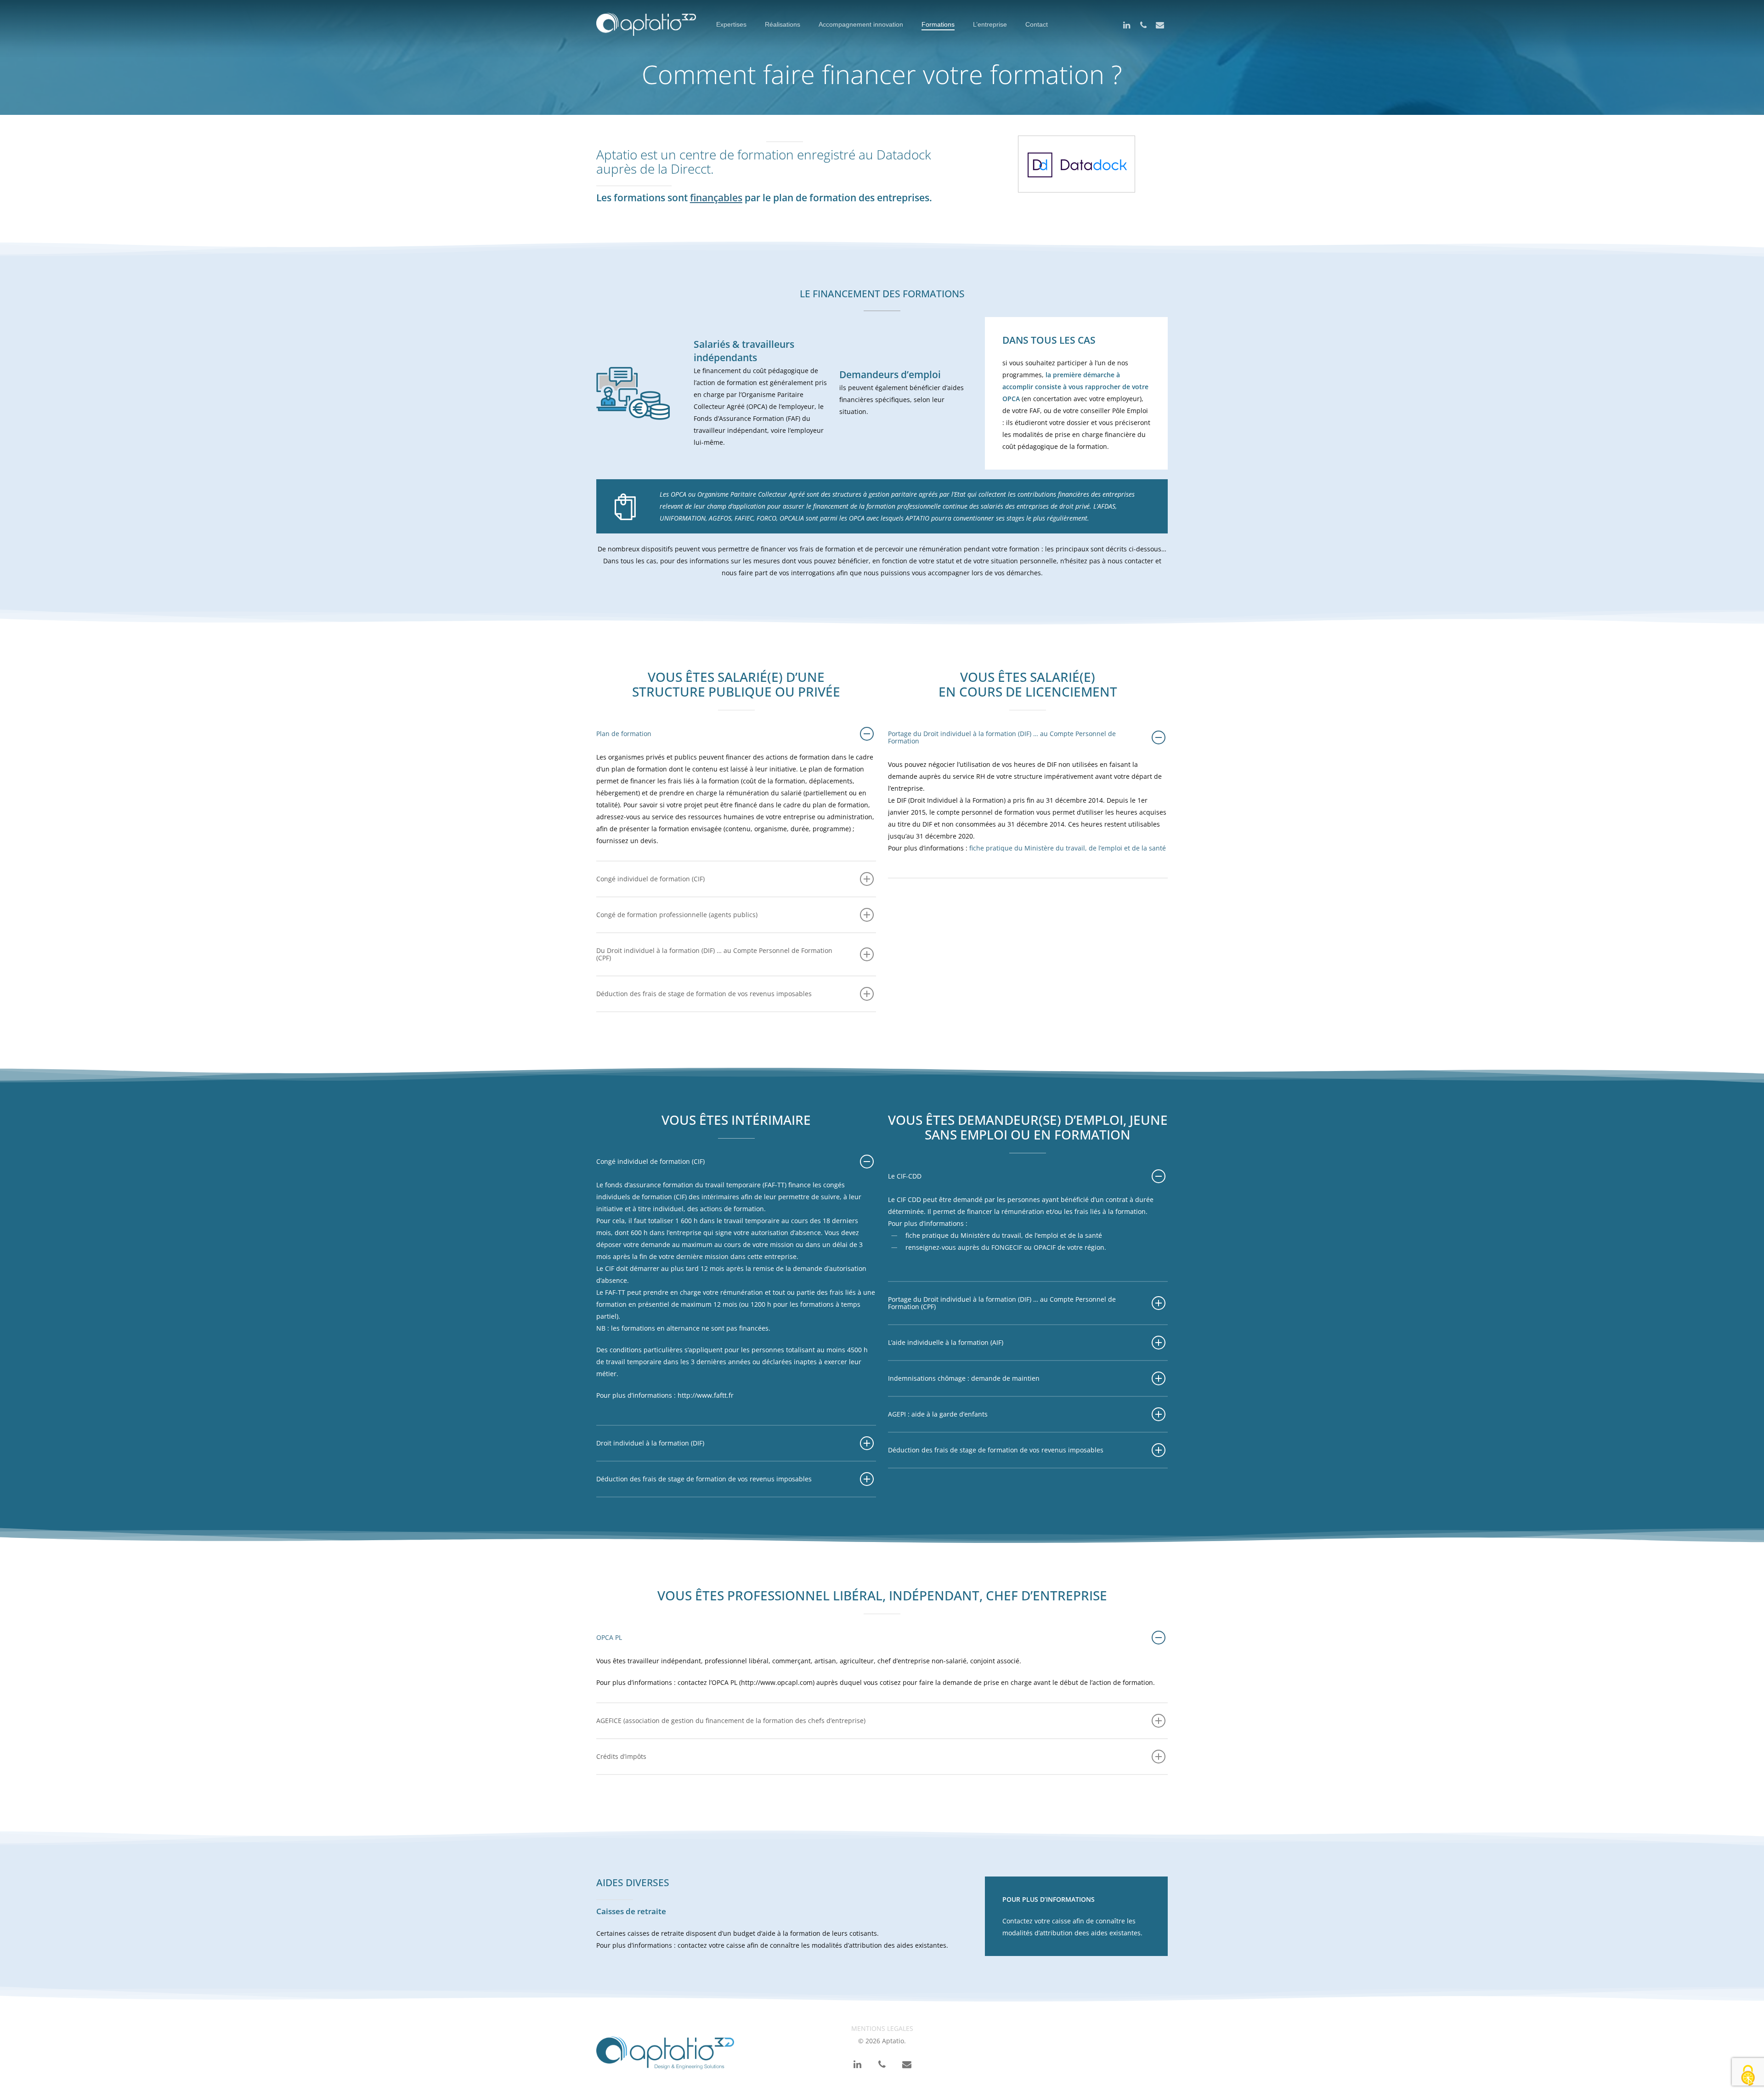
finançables (716, 198)
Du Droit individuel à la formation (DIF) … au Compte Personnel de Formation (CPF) (714, 954)
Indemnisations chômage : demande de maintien (964, 1378)
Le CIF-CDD (905, 1176)
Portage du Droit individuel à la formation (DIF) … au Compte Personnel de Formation (1002, 737)
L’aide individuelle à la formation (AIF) (946, 1342)
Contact (1037, 24)
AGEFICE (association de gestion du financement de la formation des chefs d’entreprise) (731, 1721)
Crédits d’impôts (621, 1756)
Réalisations (783, 24)
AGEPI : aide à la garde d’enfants (938, 1414)
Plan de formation (624, 734)
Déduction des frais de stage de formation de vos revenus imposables (704, 994)
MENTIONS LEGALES (882, 2028)
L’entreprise (990, 24)
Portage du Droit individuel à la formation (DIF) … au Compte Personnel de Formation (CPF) (1002, 1303)
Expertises (731, 24)
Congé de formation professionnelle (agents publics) (677, 915)
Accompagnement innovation (861, 24)
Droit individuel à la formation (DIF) (650, 1443)
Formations (938, 24)
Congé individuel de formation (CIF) (650, 879)
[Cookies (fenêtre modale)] (1748, 2076)
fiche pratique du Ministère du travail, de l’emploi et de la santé (1068, 848)
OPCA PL (609, 1637)
